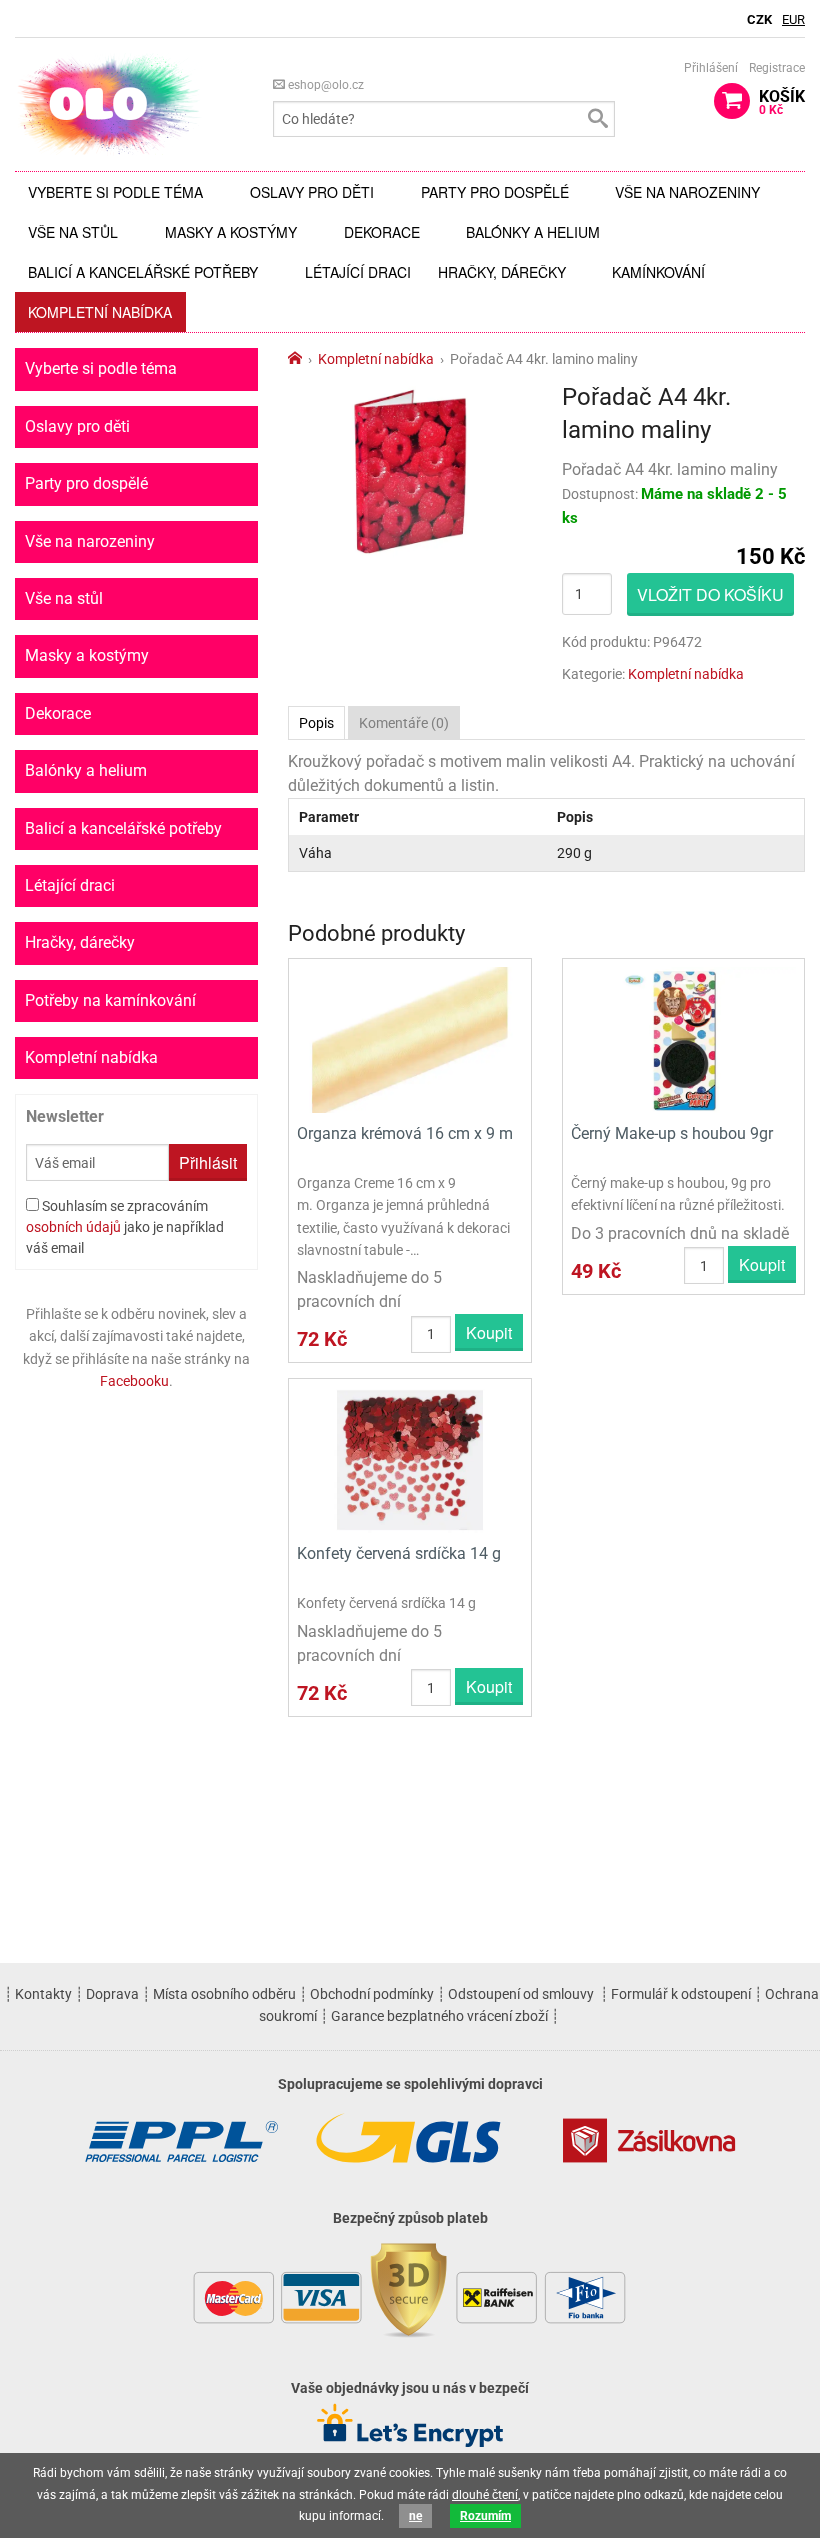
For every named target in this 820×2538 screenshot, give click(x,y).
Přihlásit (208, 1162)
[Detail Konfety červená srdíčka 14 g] (409, 1459)
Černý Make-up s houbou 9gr (672, 1133)
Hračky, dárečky (502, 272)
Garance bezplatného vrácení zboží (439, 2016)
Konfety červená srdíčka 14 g (399, 1553)
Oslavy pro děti (312, 192)
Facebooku (134, 1381)
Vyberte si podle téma (115, 192)
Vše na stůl (73, 232)
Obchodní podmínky (372, 1994)
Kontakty (43, 1994)
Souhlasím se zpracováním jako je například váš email (125, 1227)
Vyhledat (597, 119)
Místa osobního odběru (224, 1994)
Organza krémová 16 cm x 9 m (405, 1133)
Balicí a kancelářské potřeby (143, 272)
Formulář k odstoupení (681, 1994)
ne (415, 2516)
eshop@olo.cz (324, 85)
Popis (316, 723)
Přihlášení (711, 68)
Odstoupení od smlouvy (521, 1994)
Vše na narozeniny (687, 192)
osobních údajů (73, 1227)
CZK (759, 19)
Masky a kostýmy (231, 232)
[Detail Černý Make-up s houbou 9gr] (683, 1038)
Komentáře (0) (404, 723)
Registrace (777, 68)
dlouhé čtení (485, 2495)
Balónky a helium (533, 232)
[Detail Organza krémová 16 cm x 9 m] (409, 1038)
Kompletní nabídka (100, 312)
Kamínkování (658, 272)
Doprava (112, 1994)
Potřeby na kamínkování (110, 1000)
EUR (793, 19)
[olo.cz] (109, 103)
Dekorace (382, 232)
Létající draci (358, 272)
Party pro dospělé (495, 192)
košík (782, 102)
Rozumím (485, 2516)
